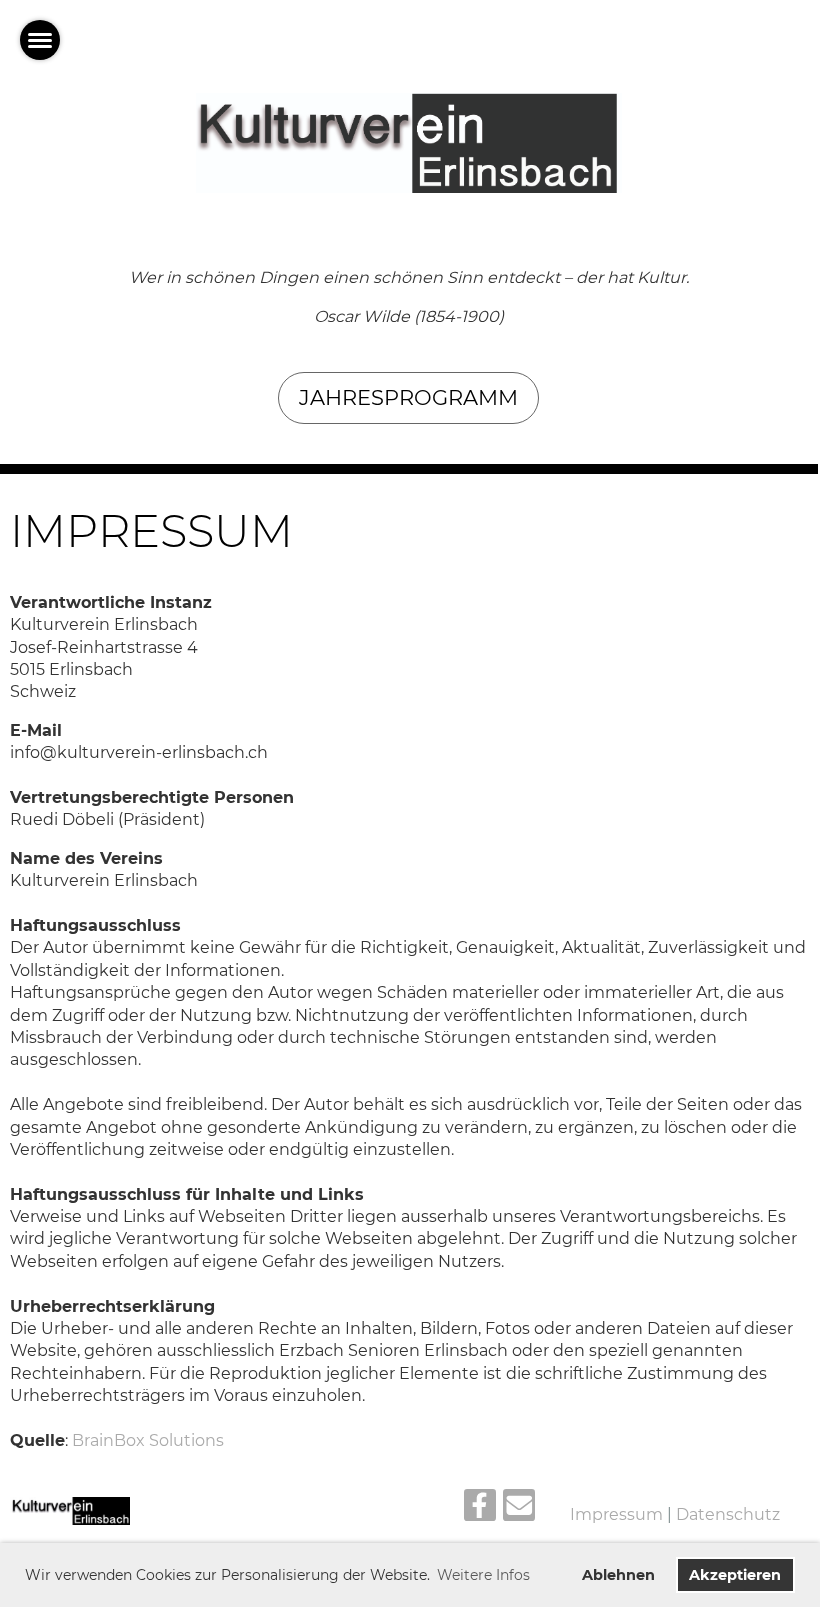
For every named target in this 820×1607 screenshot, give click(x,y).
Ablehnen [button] (618, 1575)
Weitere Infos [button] (483, 1575)
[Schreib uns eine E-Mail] (519, 1509)
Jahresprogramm (408, 397)
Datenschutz (728, 1514)
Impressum (616, 1514)
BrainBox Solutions (148, 1440)
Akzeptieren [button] (735, 1575)
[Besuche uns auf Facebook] (480, 1509)
